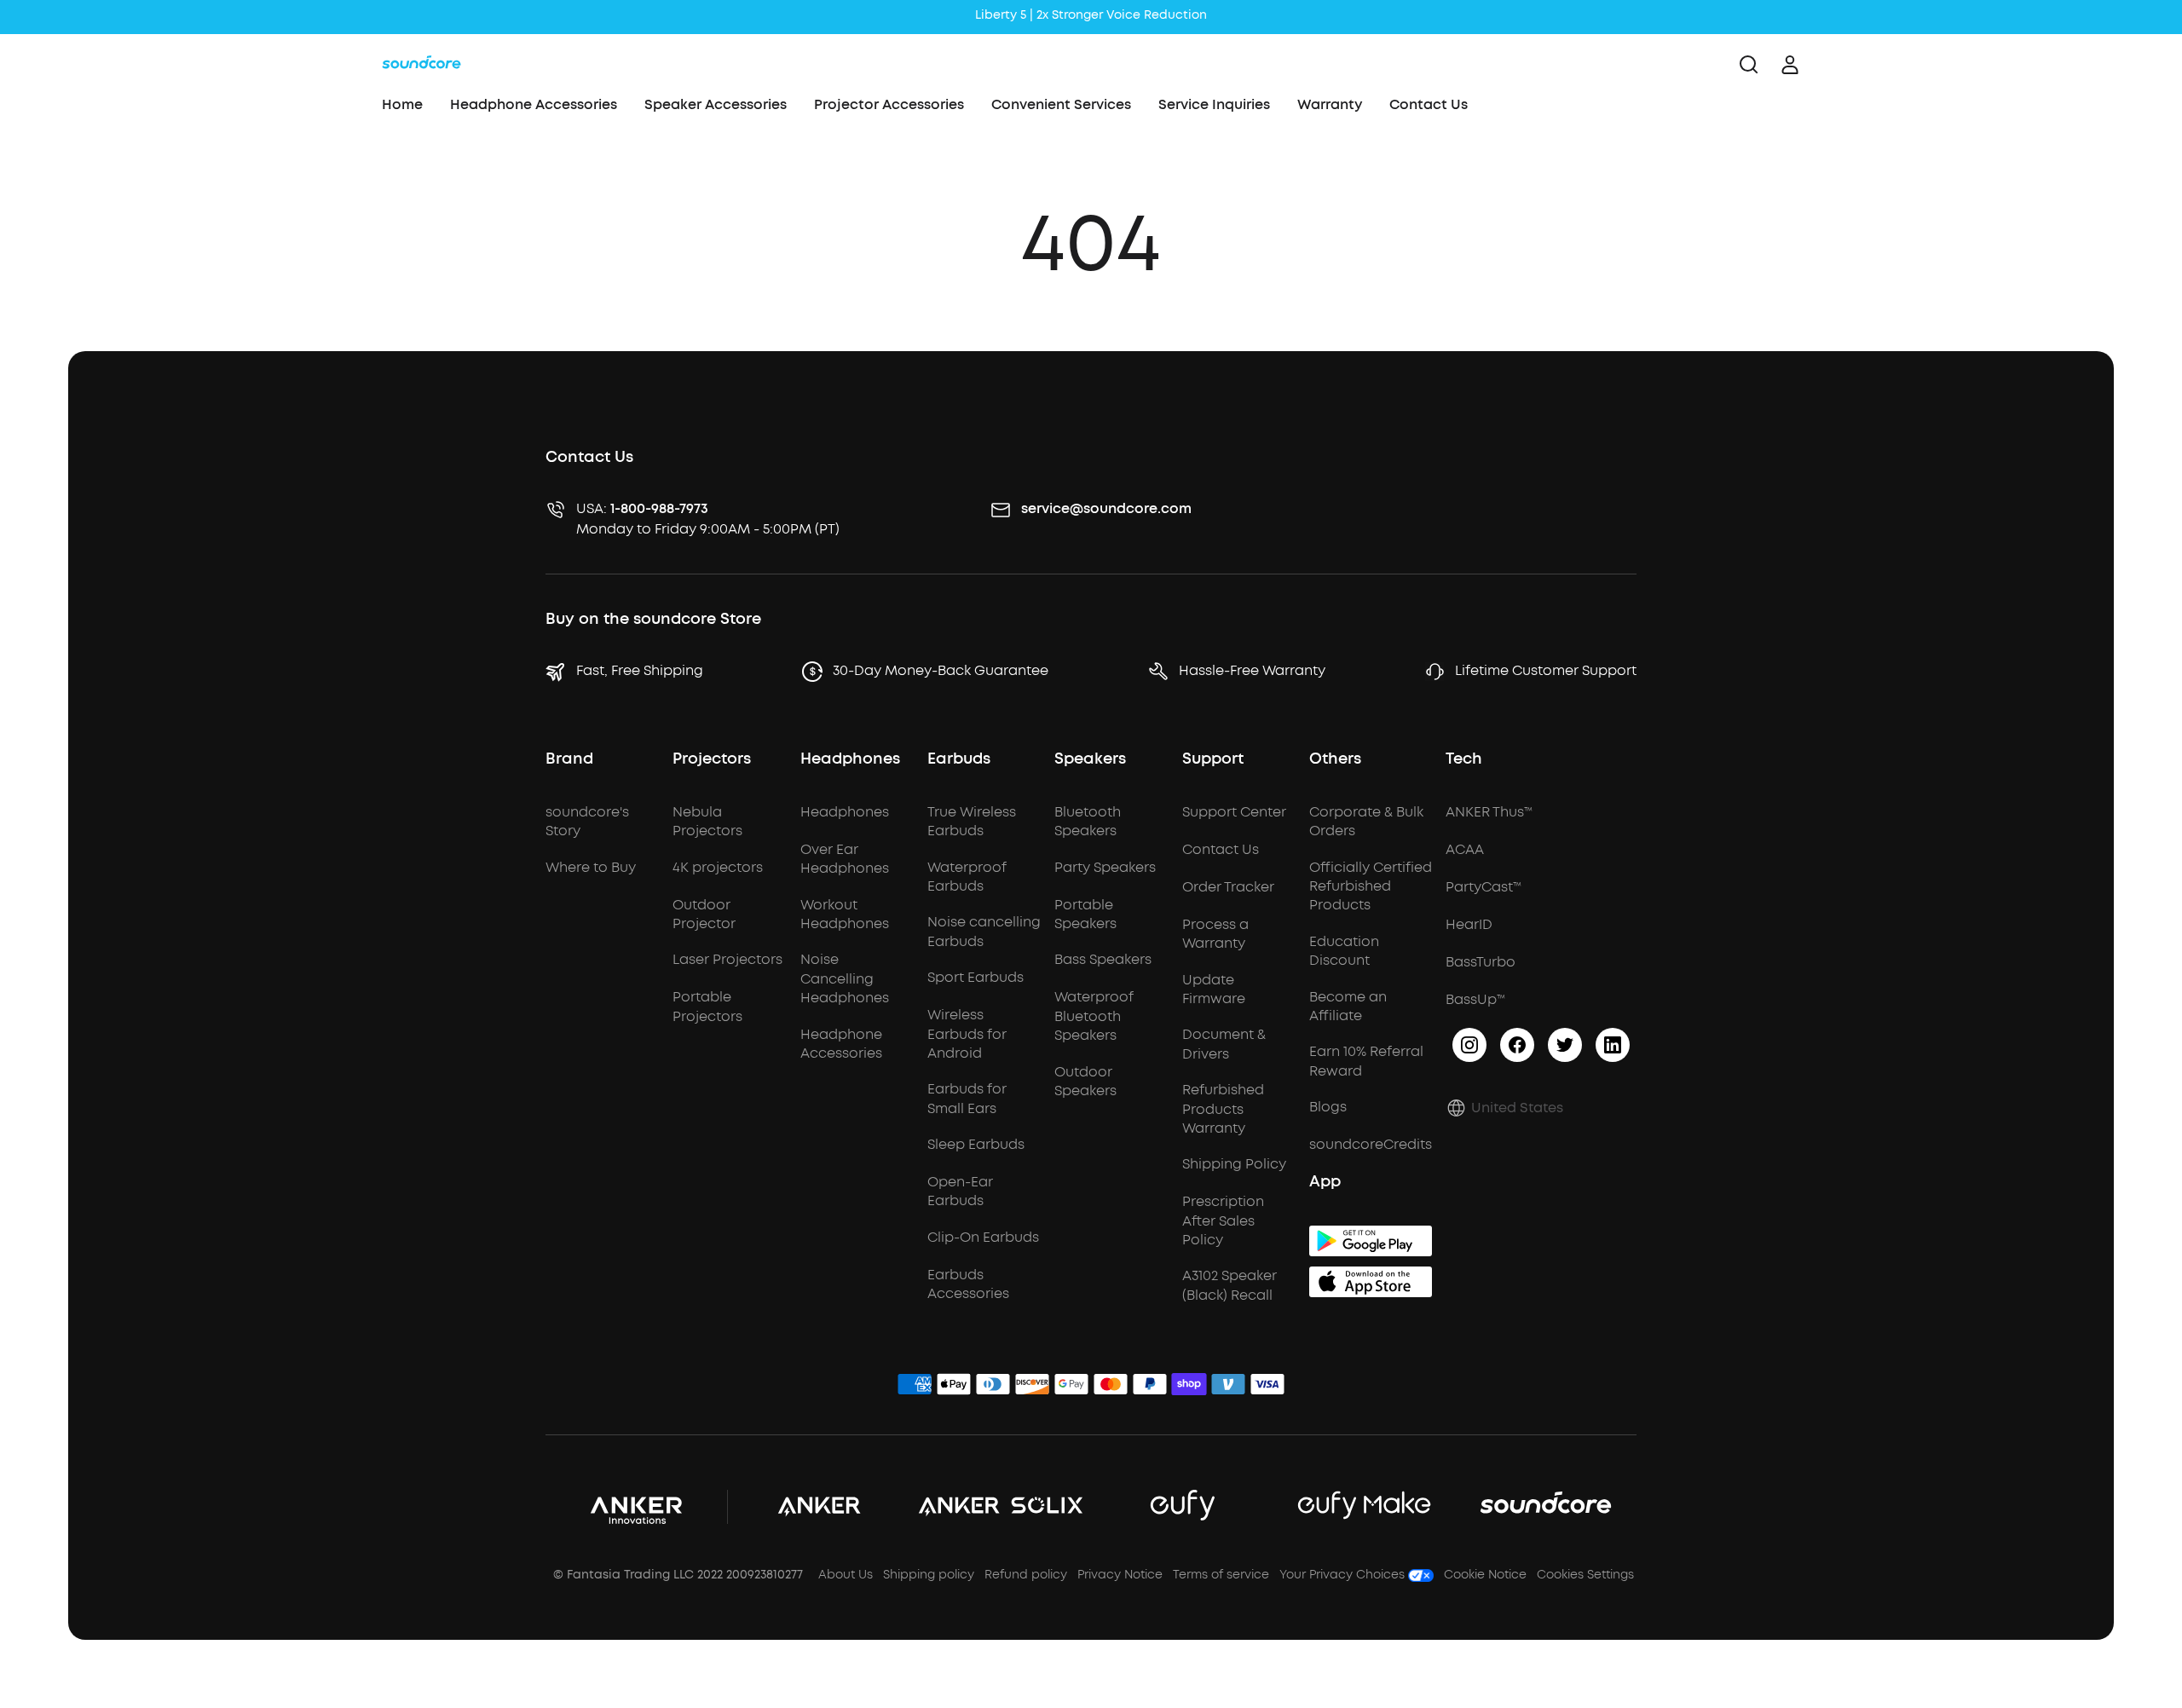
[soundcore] (421, 65)
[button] (1504, 1108)
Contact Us (1429, 104)
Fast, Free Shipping (640, 670)
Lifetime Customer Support (1546, 670)
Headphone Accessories (534, 104)
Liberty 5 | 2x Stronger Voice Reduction (1091, 15)
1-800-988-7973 (659, 508)
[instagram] (1469, 1045)
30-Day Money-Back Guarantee (941, 670)
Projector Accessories (889, 104)
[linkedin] (1613, 1045)
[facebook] (1517, 1045)
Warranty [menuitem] (1330, 104)
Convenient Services (1061, 104)
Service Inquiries (1214, 104)
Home (402, 104)
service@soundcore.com (1106, 508)
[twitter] (1565, 1045)
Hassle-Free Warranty (1252, 670)
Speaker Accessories (716, 104)
